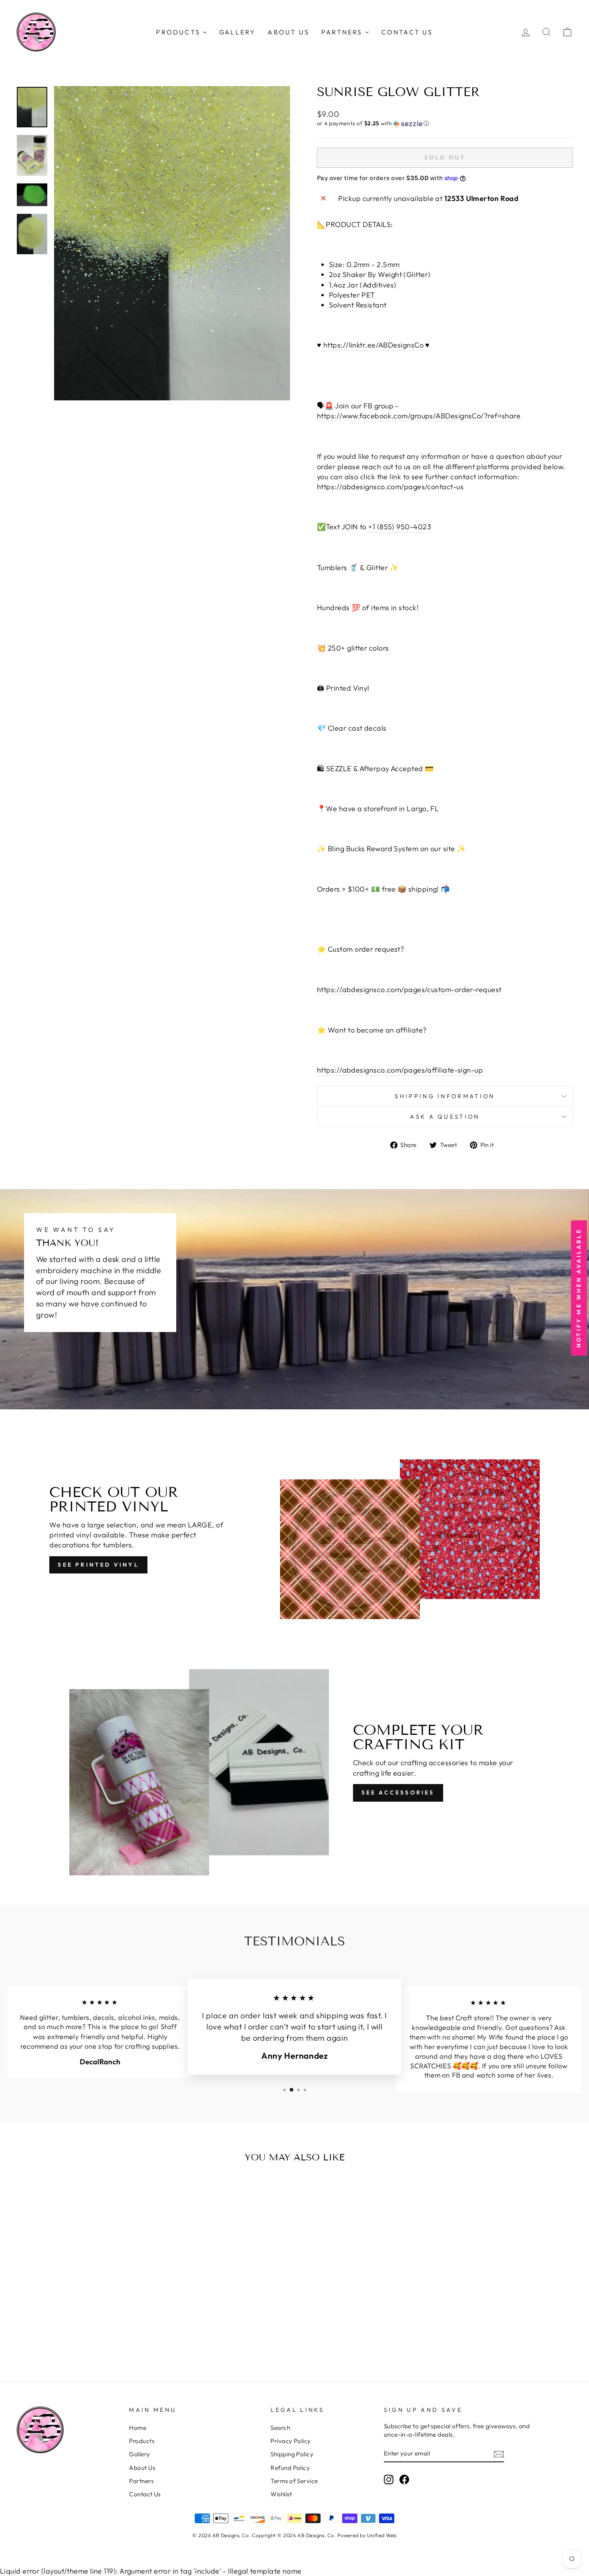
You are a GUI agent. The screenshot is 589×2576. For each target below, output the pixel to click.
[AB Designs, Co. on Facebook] (404, 2479)
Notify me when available (579, 1288)
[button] (445, 124)
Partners (141, 2481)
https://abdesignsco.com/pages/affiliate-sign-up (400, 1070)
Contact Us (145, 2494)
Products (142, 2441)
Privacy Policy (290, 2441)
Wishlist (281, 2494)
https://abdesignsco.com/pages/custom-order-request (409, 990)
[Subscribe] (499, 2454)
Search (280, 2428)
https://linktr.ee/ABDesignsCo (373, 345)
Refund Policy (290, 2468)
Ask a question (445, 1117)
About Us (142, 2468)
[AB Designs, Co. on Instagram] (389, 2479)
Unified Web (382, 2535)
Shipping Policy (292, 2454)
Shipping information (445, 1096)
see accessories (398, 1792)
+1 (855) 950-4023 (400, 527)
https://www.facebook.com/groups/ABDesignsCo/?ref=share (419, 416)
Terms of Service (294, 2481)
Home (138, 2428)
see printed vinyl (98, 1565)
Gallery (139, 2454)
